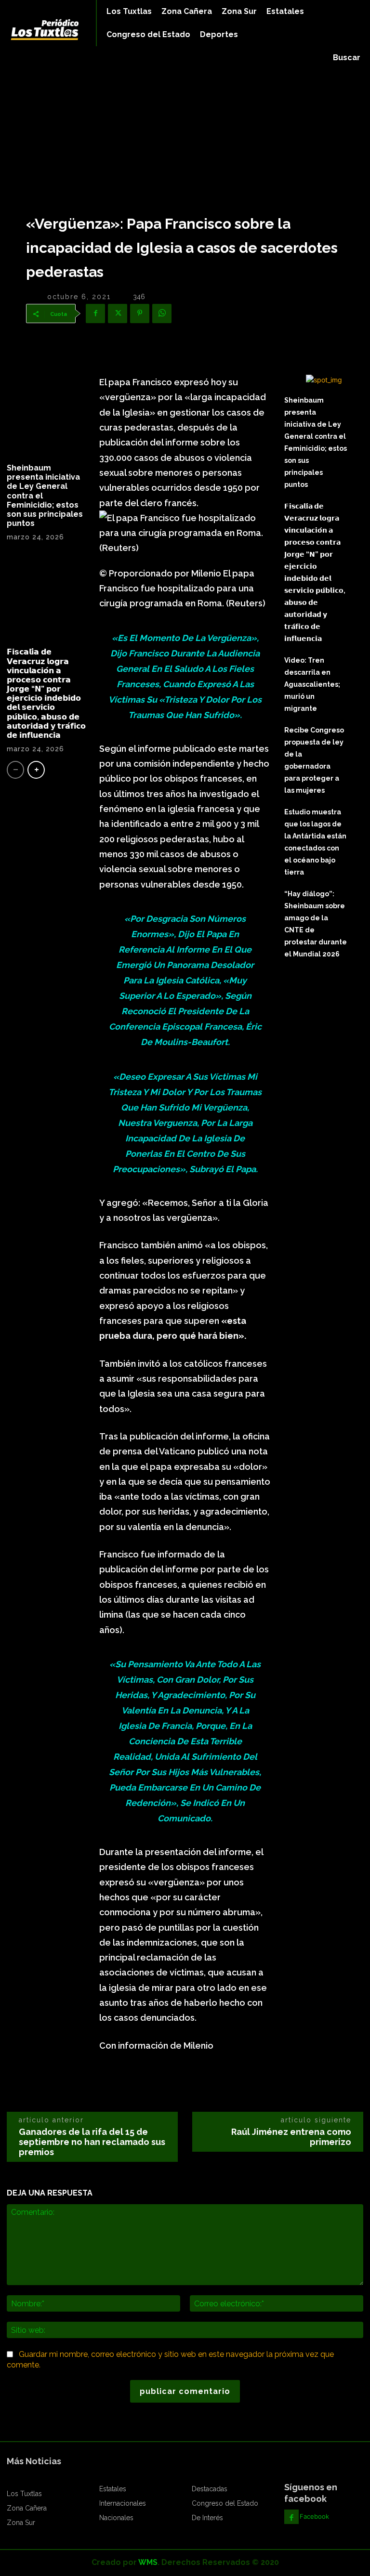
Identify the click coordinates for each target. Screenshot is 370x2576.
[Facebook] (95, 314)
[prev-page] (15, 770)
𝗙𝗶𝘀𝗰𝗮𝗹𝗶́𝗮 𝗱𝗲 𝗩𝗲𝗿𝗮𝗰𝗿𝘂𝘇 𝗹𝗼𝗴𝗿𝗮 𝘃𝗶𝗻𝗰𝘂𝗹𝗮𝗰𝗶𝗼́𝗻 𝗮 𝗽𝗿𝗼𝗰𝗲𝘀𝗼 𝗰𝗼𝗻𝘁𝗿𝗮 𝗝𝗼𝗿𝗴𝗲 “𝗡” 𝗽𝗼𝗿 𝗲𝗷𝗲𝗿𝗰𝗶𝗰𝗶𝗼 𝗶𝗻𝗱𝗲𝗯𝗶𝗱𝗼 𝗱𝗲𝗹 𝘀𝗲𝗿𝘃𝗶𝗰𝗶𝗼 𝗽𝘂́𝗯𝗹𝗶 (46, 693)
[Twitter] (118, 314)
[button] (347, 58)
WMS (148, 2562)
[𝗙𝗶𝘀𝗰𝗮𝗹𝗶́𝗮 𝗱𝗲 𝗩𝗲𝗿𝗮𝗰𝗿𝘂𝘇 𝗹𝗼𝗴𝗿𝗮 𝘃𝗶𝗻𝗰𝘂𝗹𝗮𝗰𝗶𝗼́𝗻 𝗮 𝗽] (46, 598)
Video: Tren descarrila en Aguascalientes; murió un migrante (312, 684)
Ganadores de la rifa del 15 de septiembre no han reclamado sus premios (92, 2142)
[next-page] (36, 770)
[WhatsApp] (162, 314)
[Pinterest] (140, 314)
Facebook (314, 2516)
